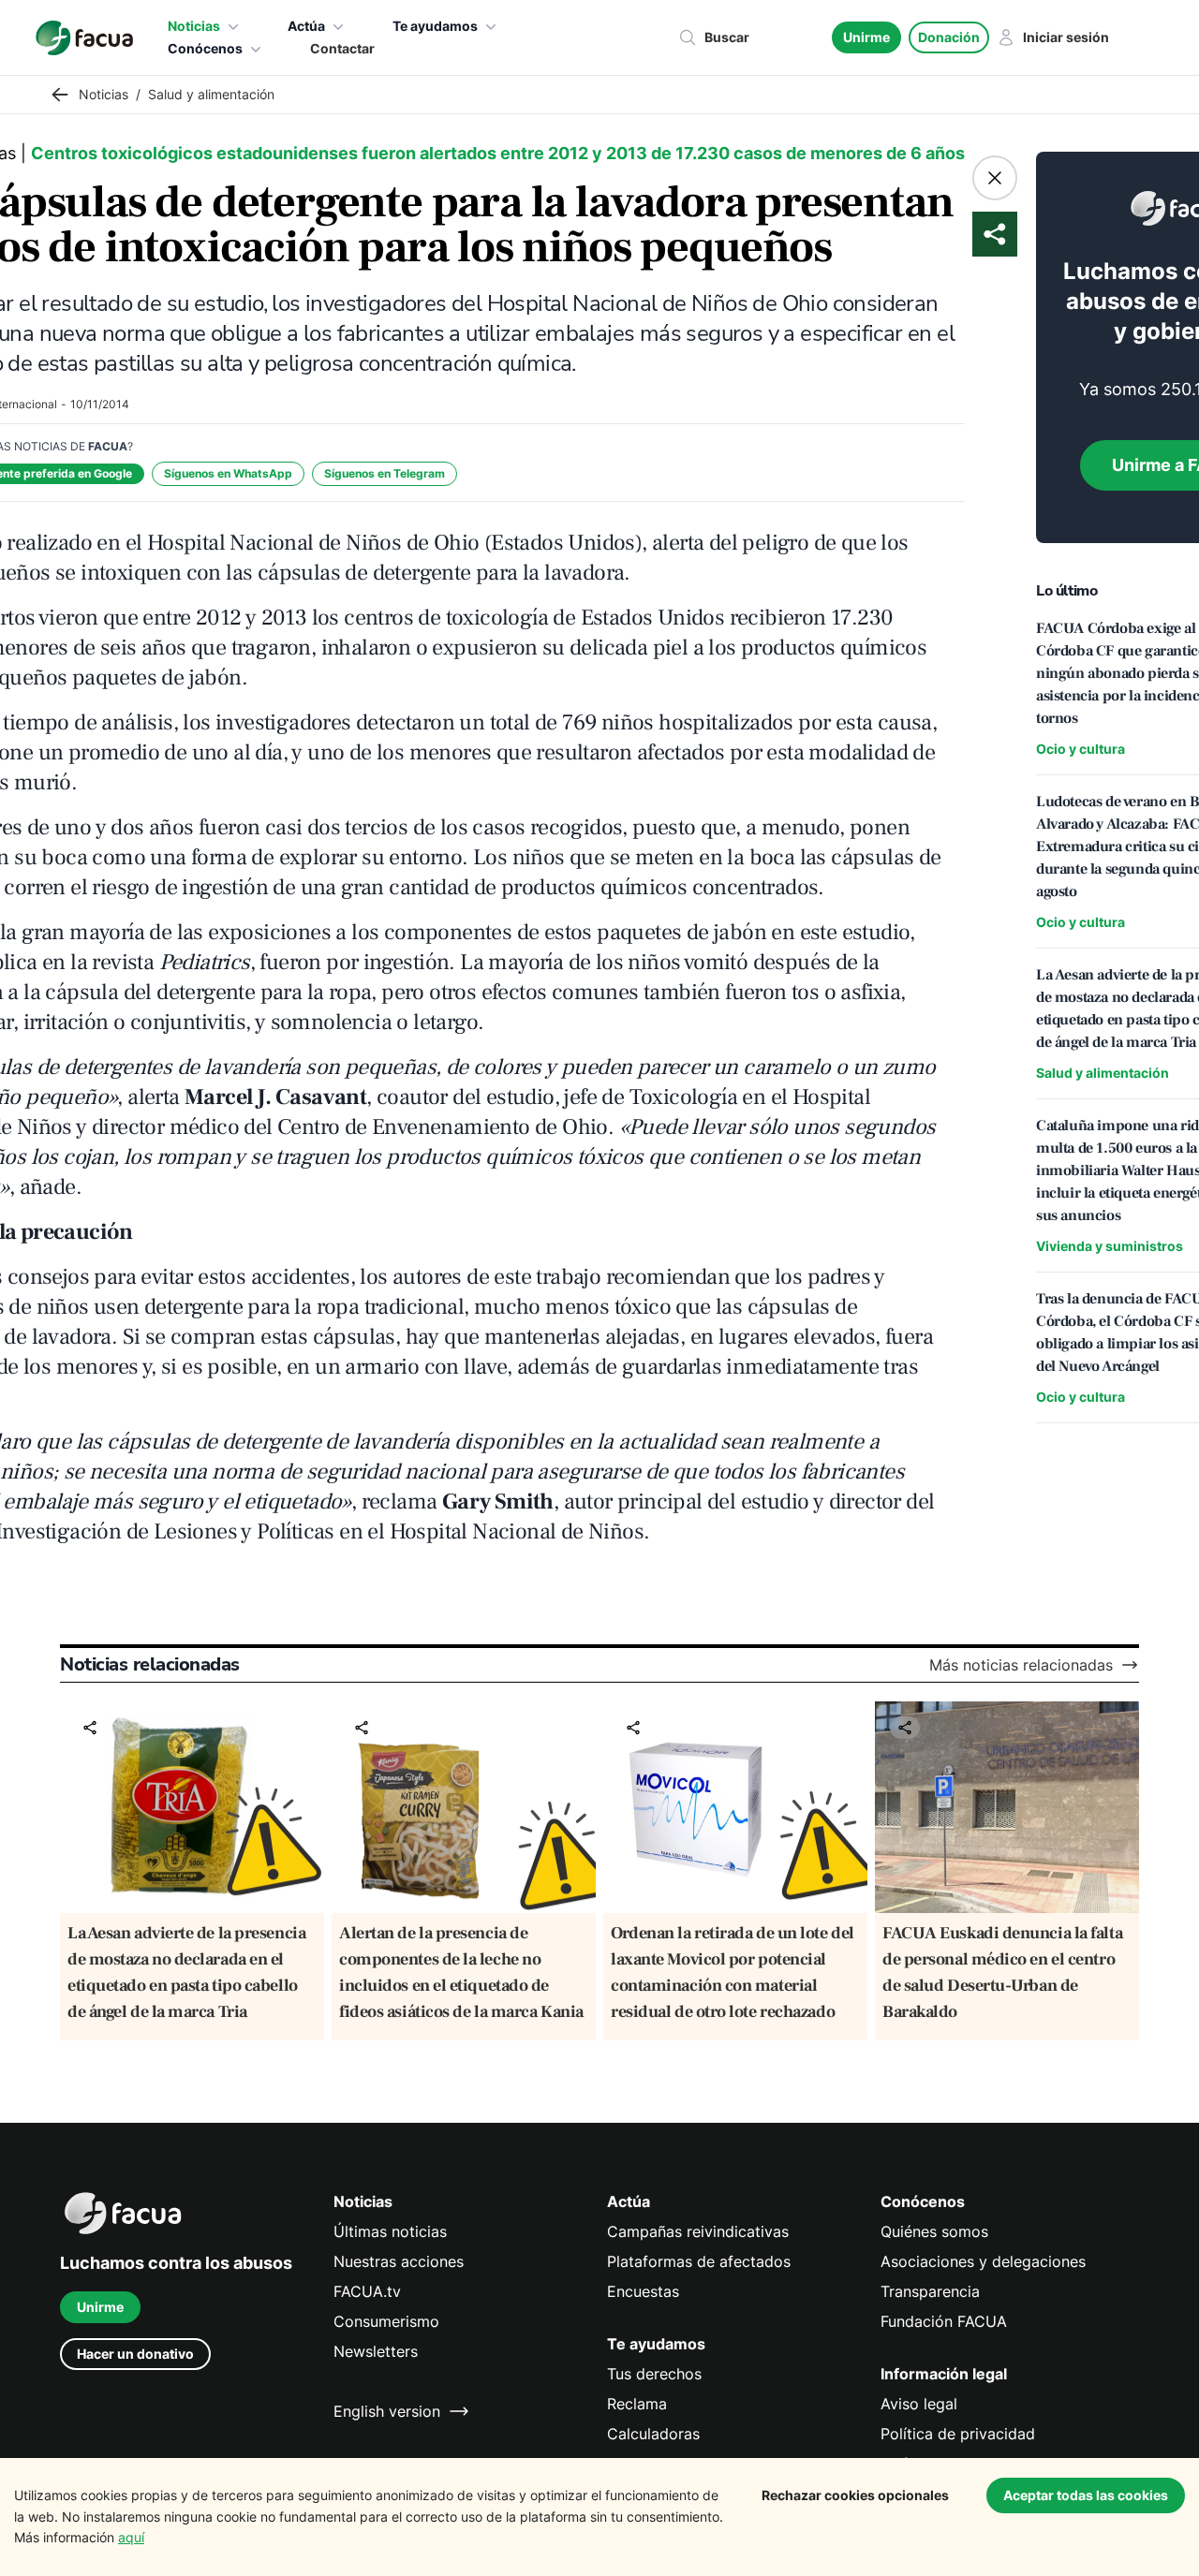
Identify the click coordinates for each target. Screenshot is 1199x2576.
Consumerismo (386, 2321)
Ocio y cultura (1081, 749)
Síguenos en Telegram (385, 473)
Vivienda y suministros (1110, 1246)
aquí (131, 2537)
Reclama (637, 2404)
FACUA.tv (367, 2291)
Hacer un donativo (135, 2354)
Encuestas (643, 2291)
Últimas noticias (390, 2231)
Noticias (194, 26)
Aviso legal (919, 2404)
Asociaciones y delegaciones (983, 2261)
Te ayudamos (435, 26)
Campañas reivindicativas (698, 2231)
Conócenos (205, 48)
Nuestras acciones (399, 2261)
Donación (949, 37)
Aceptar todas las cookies (1086, 2495)
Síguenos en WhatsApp (228, 473)
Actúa (306, 26)
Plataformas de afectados (699, 2261)
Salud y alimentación (1103, 1073)
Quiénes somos (934, 2231)
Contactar (342, 48)
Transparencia (930, 2291)
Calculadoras (653, 2434)
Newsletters (376, 2351)
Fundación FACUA (944, 2321)
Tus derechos (654, 2374)
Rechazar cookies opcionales (855, 2495)
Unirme (866, 37)
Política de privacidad (958, 2434)
